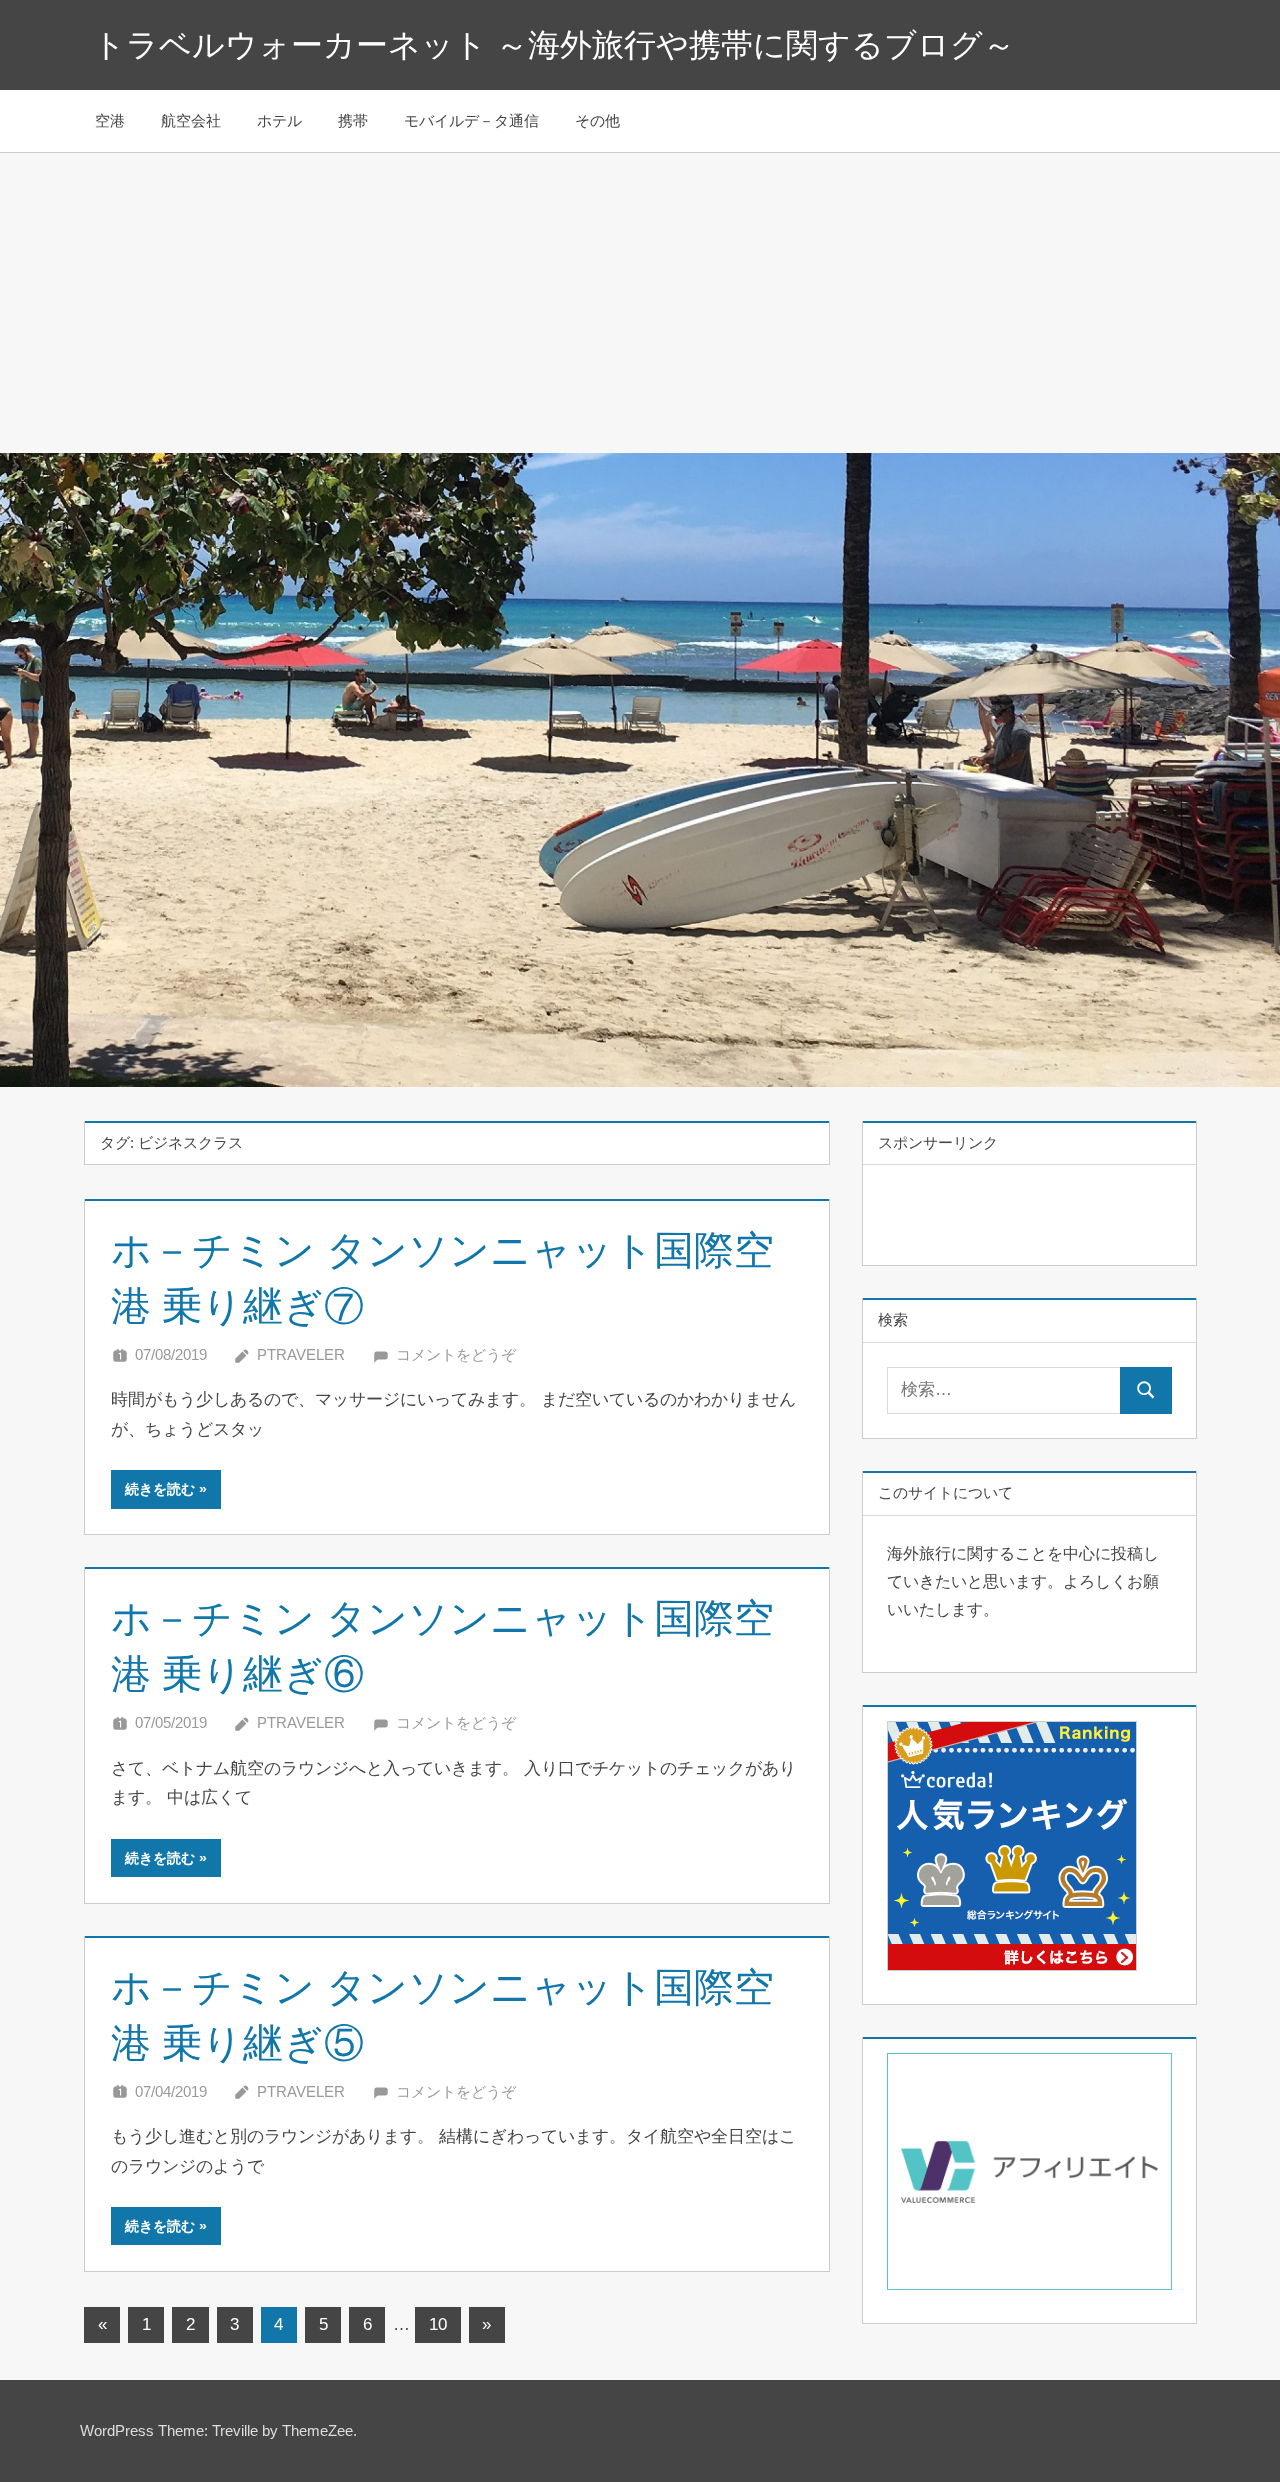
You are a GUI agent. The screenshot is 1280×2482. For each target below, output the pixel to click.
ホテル (279, 120)
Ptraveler (301, 1354)
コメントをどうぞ (456, 1354)
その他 (597, 120)
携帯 (353, 120)
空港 (110, 120)
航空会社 (191, 120)
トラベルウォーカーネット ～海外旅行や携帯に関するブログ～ (554, 45)
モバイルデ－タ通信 (471, 120)
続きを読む (160, 1489)
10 (438, 2324)
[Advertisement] (640, 303)
